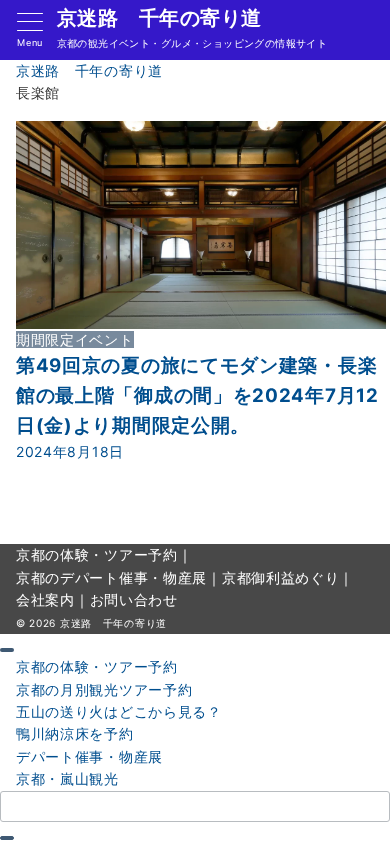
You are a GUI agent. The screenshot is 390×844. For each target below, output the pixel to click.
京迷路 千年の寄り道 (159, 18)
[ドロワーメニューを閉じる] (7, 650)
